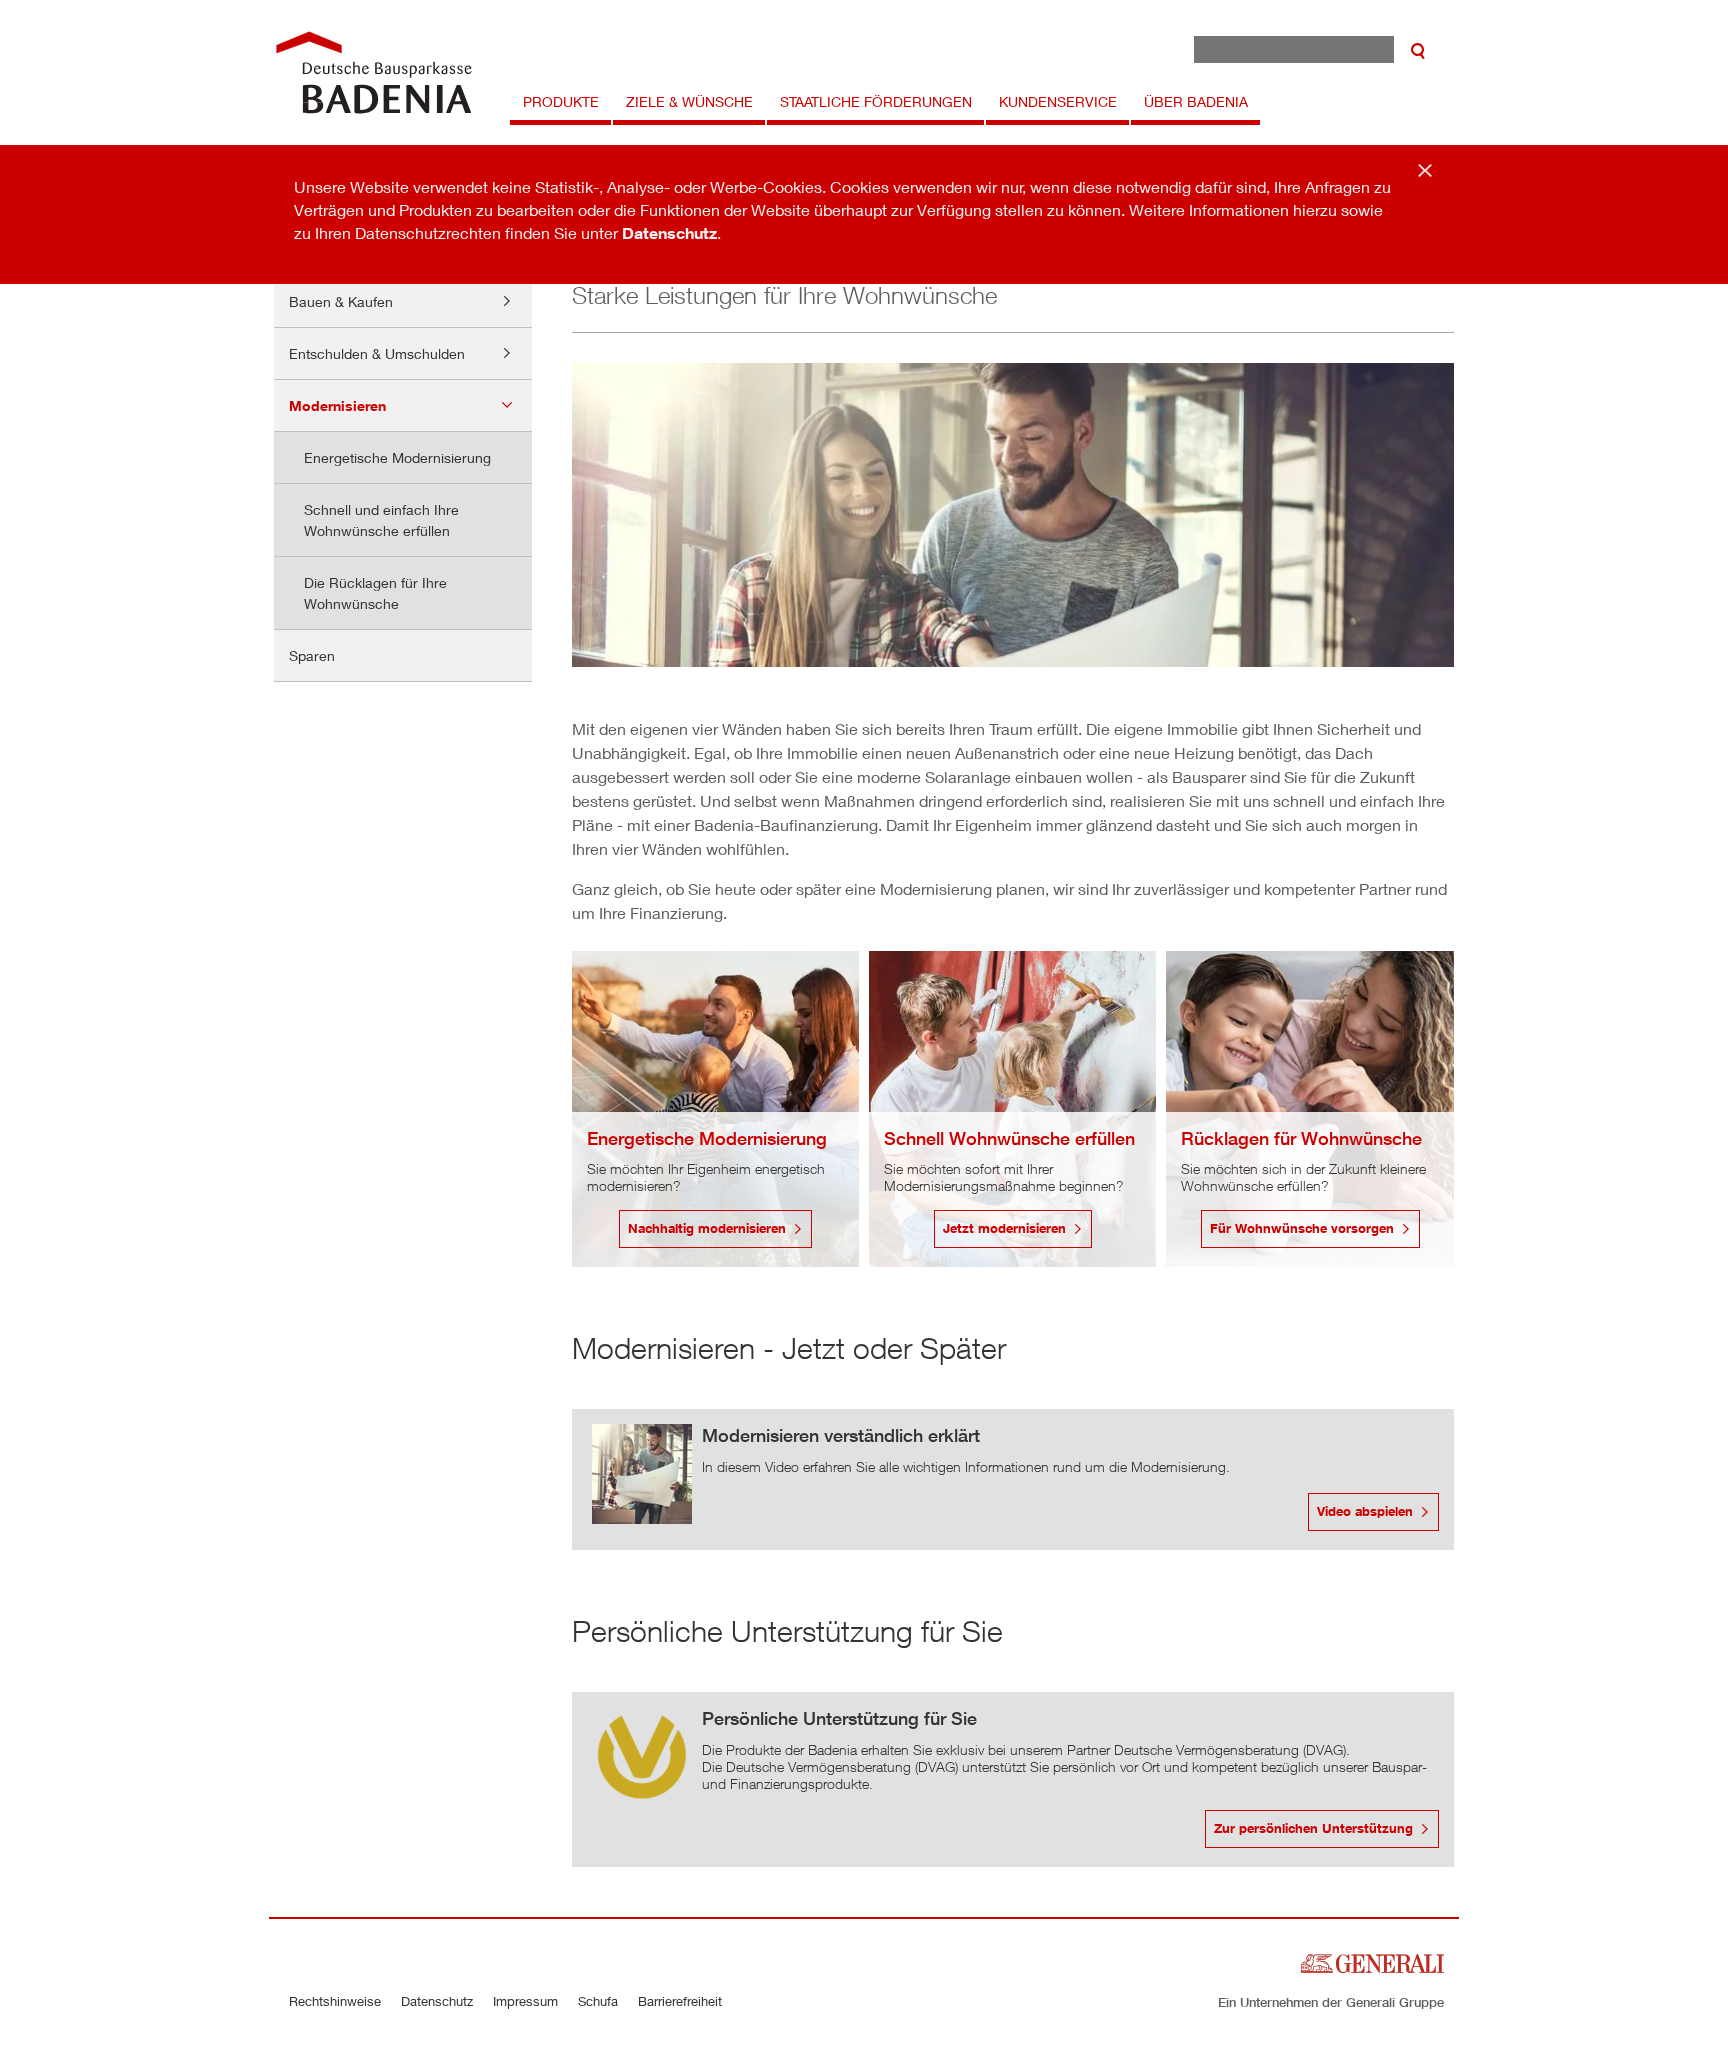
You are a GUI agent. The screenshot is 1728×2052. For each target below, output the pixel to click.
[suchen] (1418, 49)
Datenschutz (669, 232)
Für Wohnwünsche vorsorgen (1302, 1228)
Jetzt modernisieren (1004, 1228)
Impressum (525, 2001)
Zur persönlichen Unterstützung (1313, 1828)
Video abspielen (1365, 1511)
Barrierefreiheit (680, 2001)
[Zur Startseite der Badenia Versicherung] (374, 72)
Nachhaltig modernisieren (707, 1228)
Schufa (598, 2001)
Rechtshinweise (335, 2001)
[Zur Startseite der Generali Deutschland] (1372, 1960)
